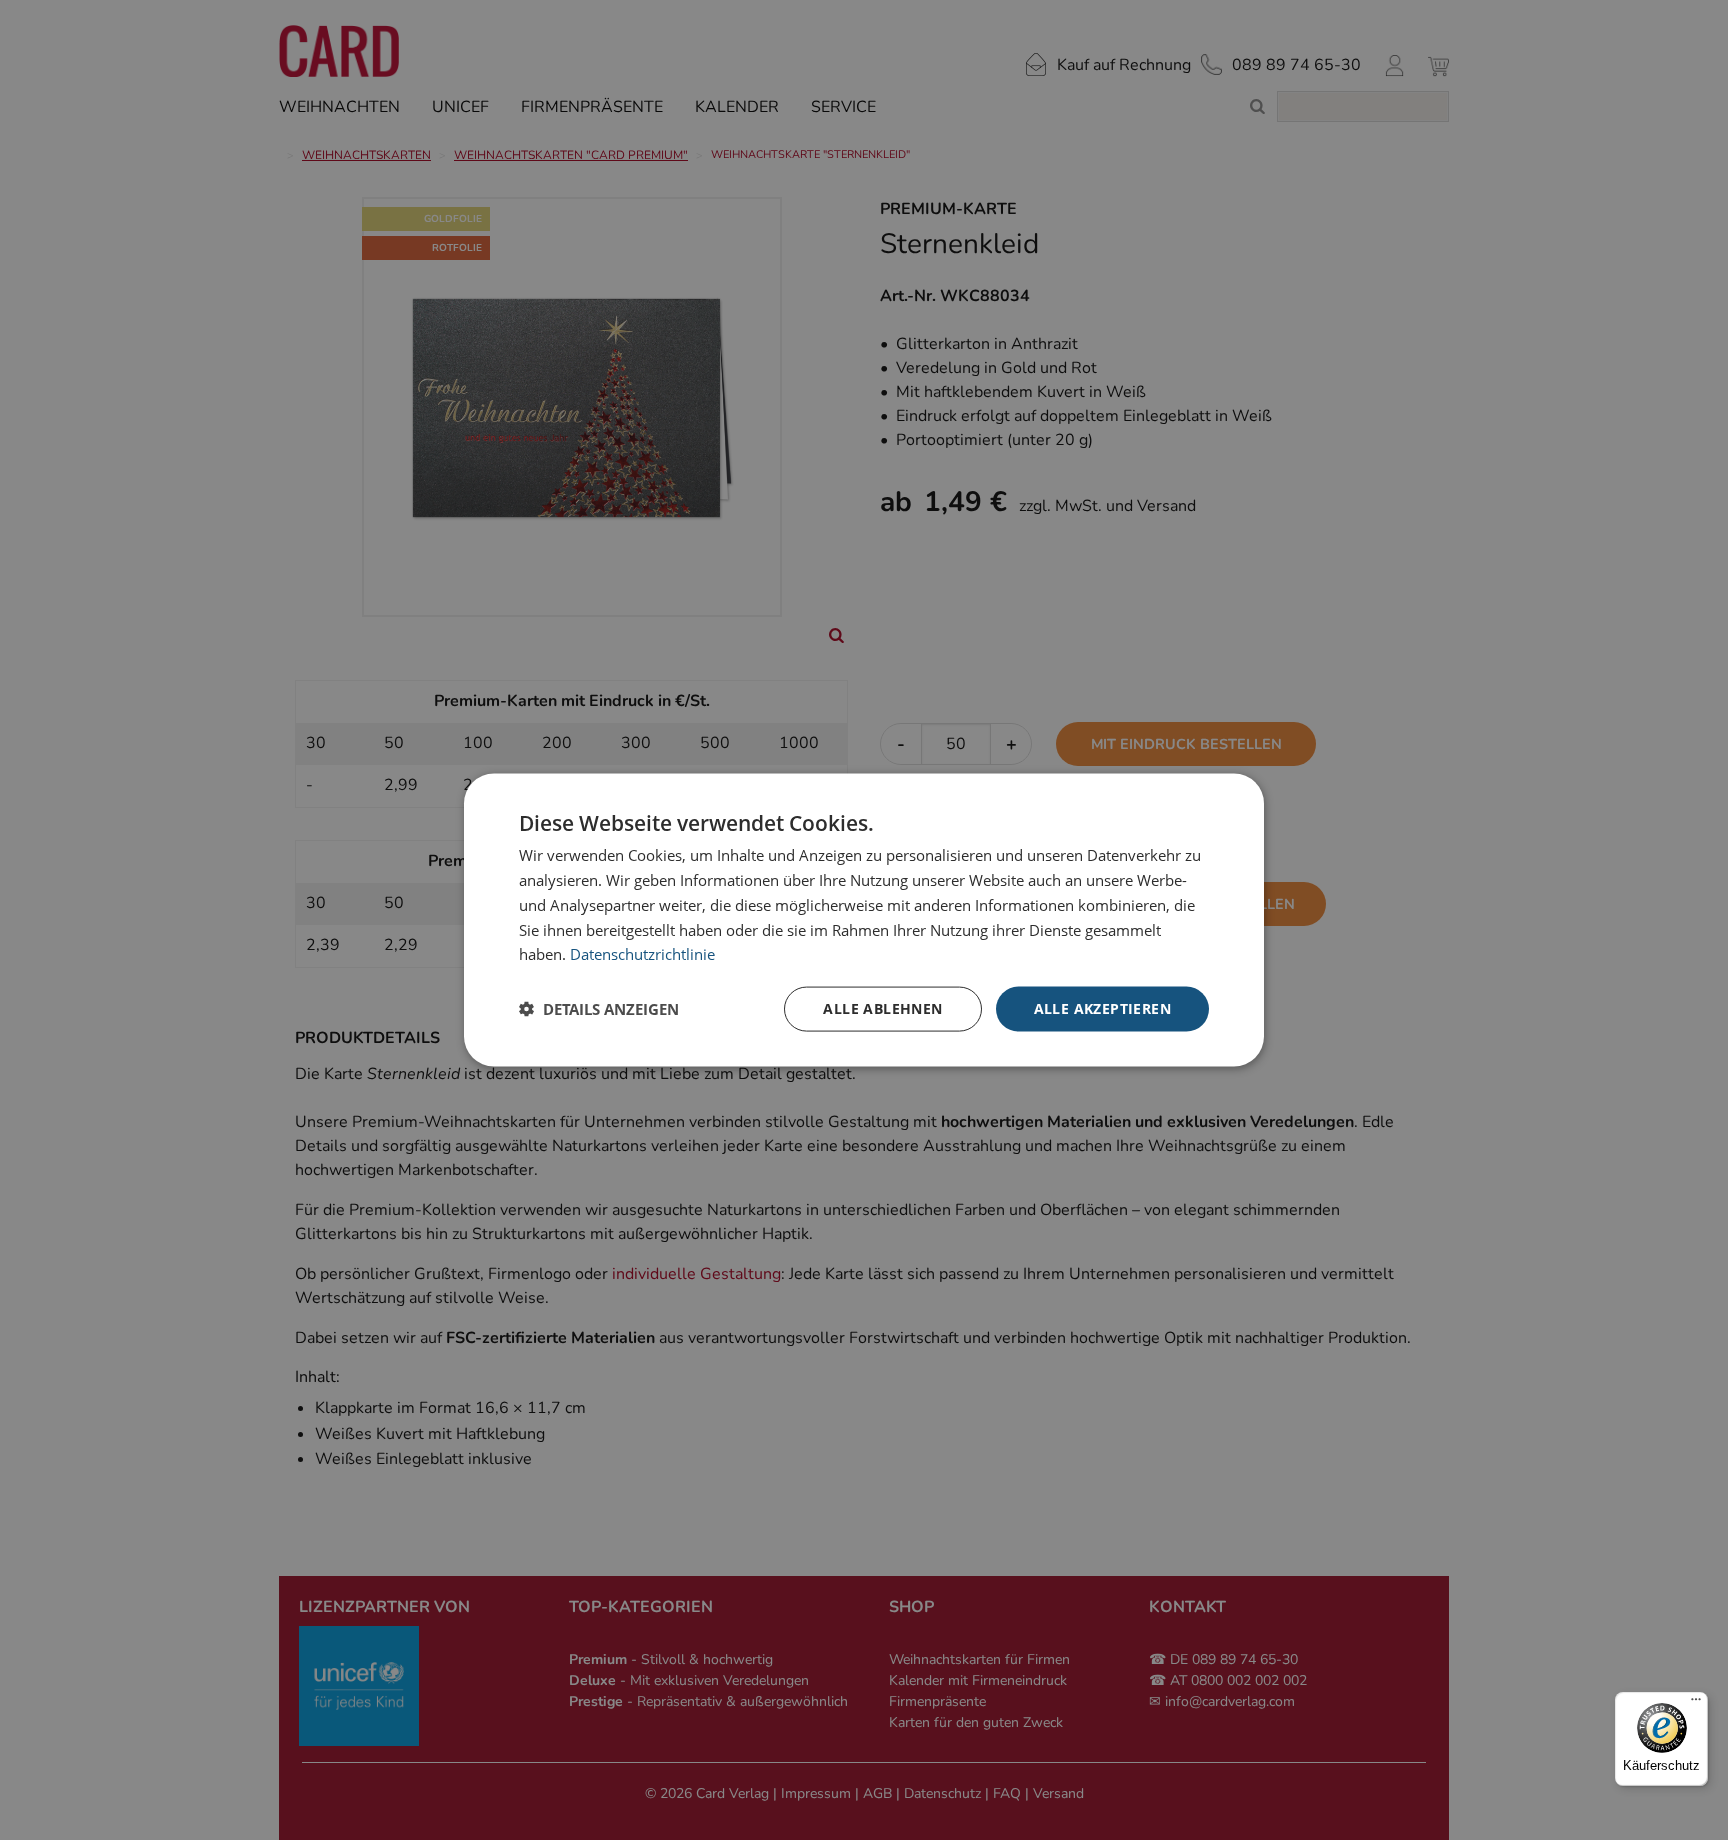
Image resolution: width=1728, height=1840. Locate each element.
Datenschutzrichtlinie (642, 954)
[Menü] (1696, 1704)
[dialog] (864, 920)
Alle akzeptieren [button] (1102, 1008)
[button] (599, 1009)
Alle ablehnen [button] (882, 1008)
